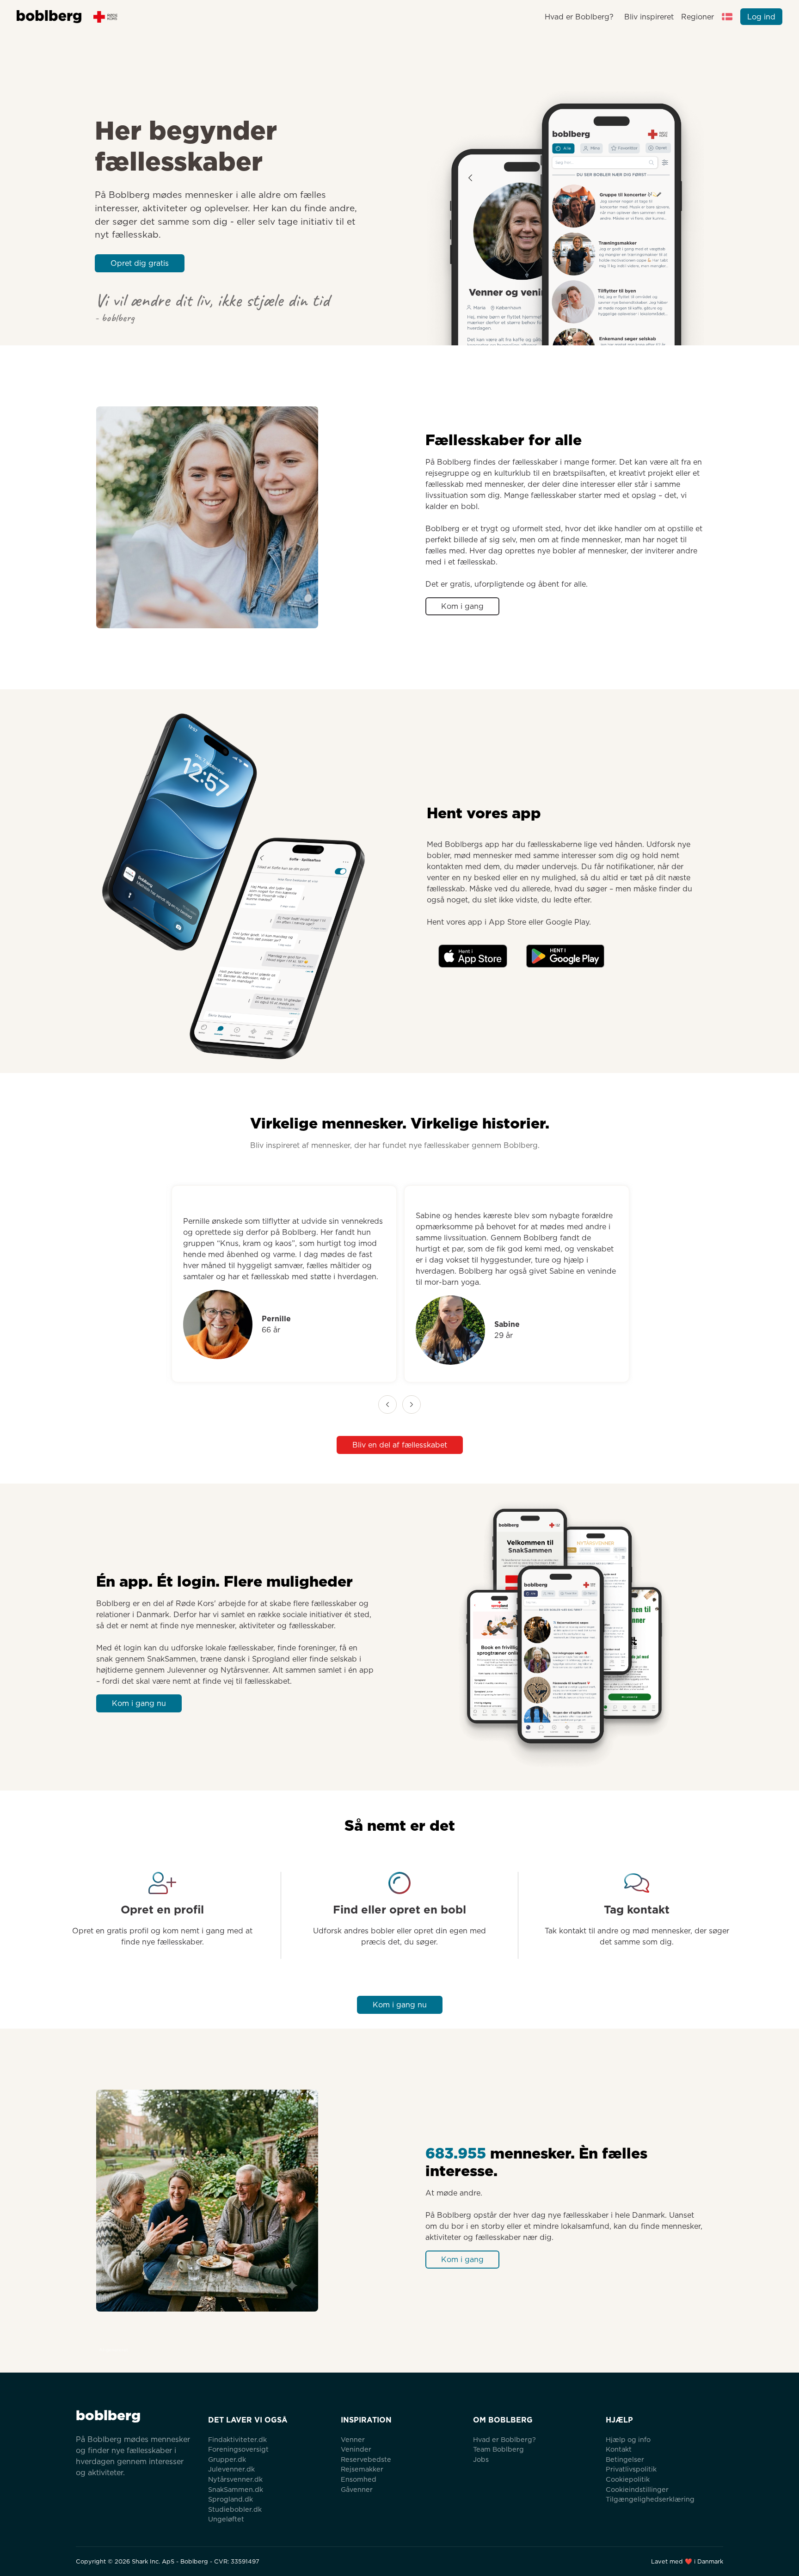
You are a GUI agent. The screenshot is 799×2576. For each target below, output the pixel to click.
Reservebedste (366, 2459)
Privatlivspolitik (631, 2469)
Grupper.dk (227, 2459)
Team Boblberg (498, 2449)
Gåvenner (357, 2489)
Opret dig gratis (140, 263)
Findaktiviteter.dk (237, 2439)
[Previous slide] (387, 1405)
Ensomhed (359, 2479)
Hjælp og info (628, 2439)
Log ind (761, 17)
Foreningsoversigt (238, 2449)
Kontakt (619, 2449)
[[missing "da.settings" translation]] (727, 17)
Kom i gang (462, 606)
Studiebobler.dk (235, 2509)
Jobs (481, 2459)
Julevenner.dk (231, 2469)
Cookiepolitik (628, 2479)
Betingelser (625, 2459)
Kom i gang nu (139, 1703)
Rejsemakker (362, 2469)
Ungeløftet (226, 2519)
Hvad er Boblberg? (579, 17)
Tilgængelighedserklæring (650, 2499)
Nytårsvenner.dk (235, 2479)
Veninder (356, 2449)
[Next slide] (412, 1405)
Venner (353, 2439)
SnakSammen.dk (236, 2489)
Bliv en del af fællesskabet (400, 1445)
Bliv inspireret (649, 17)
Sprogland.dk (230, 2499)
